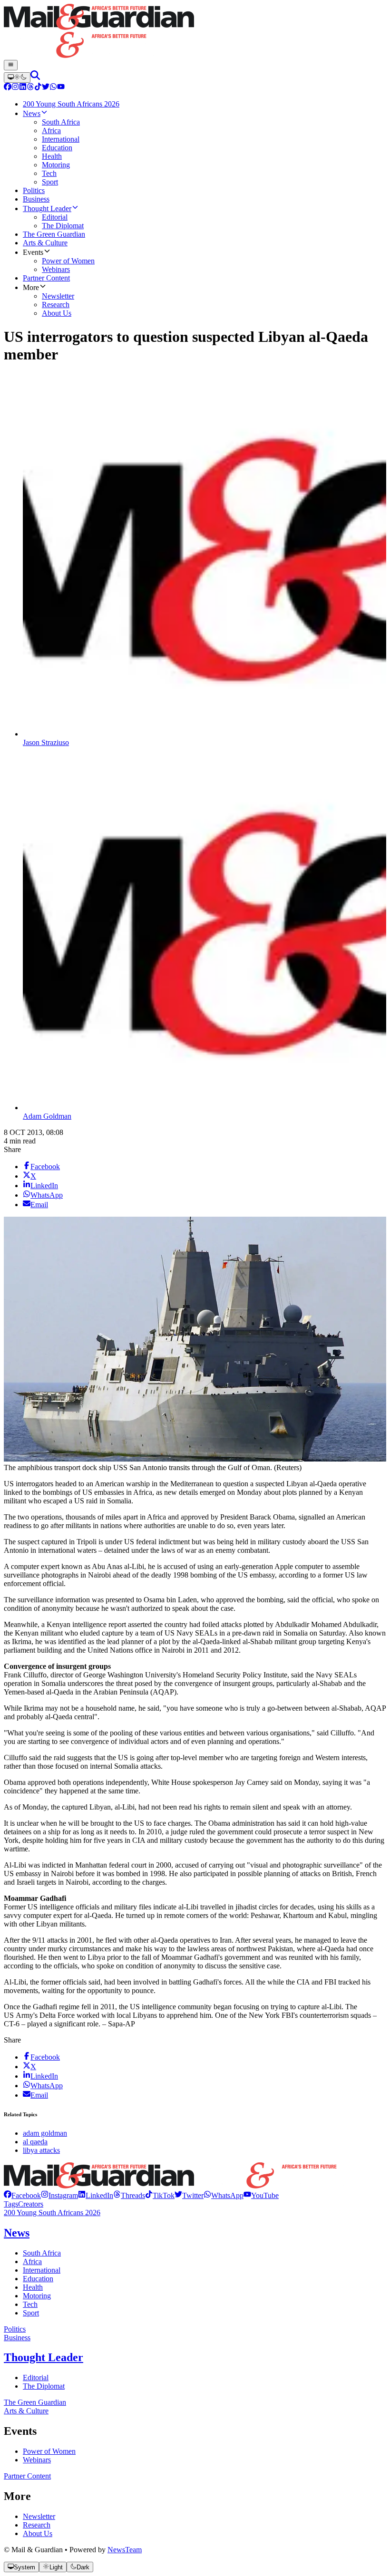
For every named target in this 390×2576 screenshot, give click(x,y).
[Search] (35, 77)
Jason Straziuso (46, 742)
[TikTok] (38, 88)
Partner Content (27, 2476)
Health (33, 2287)
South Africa (42, 2253)
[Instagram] (15, 88)
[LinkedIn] (23, 88)
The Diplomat (44, 2386)
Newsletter (39, 2516)
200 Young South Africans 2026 (52, 2213)
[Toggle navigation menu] (11, 65)
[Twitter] (46, 88)
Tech (30, 2304)
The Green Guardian (35, 2402)
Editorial (36, 2377)
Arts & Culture (26, 2411)
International (42, 2270)
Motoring (37, 2296)
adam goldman (45, 2133)
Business (17, 2338)
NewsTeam (125, 2550)
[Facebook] (8, 88)
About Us (38, 2533)
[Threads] (30, 88)
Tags (11, 2204)
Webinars (37, 2460)
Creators (31, 2204)
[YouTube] (61, 88)
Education (38, 2279)
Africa (32, 2261)
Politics (15, 2329)
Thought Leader (44, 2357)
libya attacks (41, 2150)
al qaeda (35, 2142)
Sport (31, 2313)
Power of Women (49, 2451)
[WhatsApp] (53, 88)
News (17, 2233)
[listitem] (22, 2195)
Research (37, 2525)
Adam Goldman (47, 1116)
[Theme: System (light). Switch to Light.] (17, 77)
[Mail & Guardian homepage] (195, 32)
